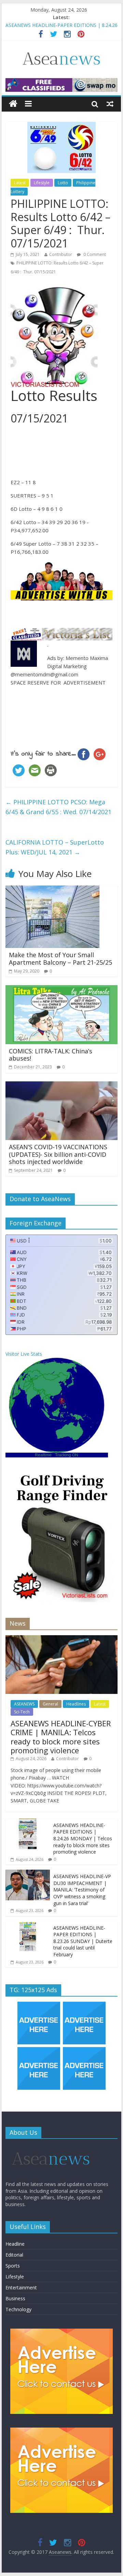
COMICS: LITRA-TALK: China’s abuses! (51, 1055)
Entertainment (21, 2287)
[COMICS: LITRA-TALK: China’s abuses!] (61, 989)
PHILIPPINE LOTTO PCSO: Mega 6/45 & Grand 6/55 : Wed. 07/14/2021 (58, 807)
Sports (13, 2266)
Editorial (14, 2255)
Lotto (63, 183)
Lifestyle (42, 183)
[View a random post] (110, 104)
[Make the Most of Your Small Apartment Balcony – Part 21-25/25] (52, 890)
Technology (18, 2309)
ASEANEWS (24, 1704)
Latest (20, 183)
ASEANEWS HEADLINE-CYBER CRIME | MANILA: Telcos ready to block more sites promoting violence (61, 1737)
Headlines (76, 1704)
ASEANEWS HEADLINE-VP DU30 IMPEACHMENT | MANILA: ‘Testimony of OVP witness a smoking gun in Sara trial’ (82, 1890)
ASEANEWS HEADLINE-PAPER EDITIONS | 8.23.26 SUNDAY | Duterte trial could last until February (83, 1941)
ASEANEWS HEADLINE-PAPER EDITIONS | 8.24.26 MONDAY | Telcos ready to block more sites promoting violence (83, 1838)
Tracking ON (67, 1455)
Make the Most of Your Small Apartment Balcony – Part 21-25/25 (60, 959)
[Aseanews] (13, 104)
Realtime (43, 1455)
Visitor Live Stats (24, 1354)
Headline (15, 2244)
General (50, 1704)
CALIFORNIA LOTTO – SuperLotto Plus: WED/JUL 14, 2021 (55, 847)
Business (15, 2298)
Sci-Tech (22, 1712)
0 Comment (94, 254)
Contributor (61, 254)
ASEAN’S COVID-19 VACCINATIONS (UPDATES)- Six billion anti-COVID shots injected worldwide (58, 1154)
